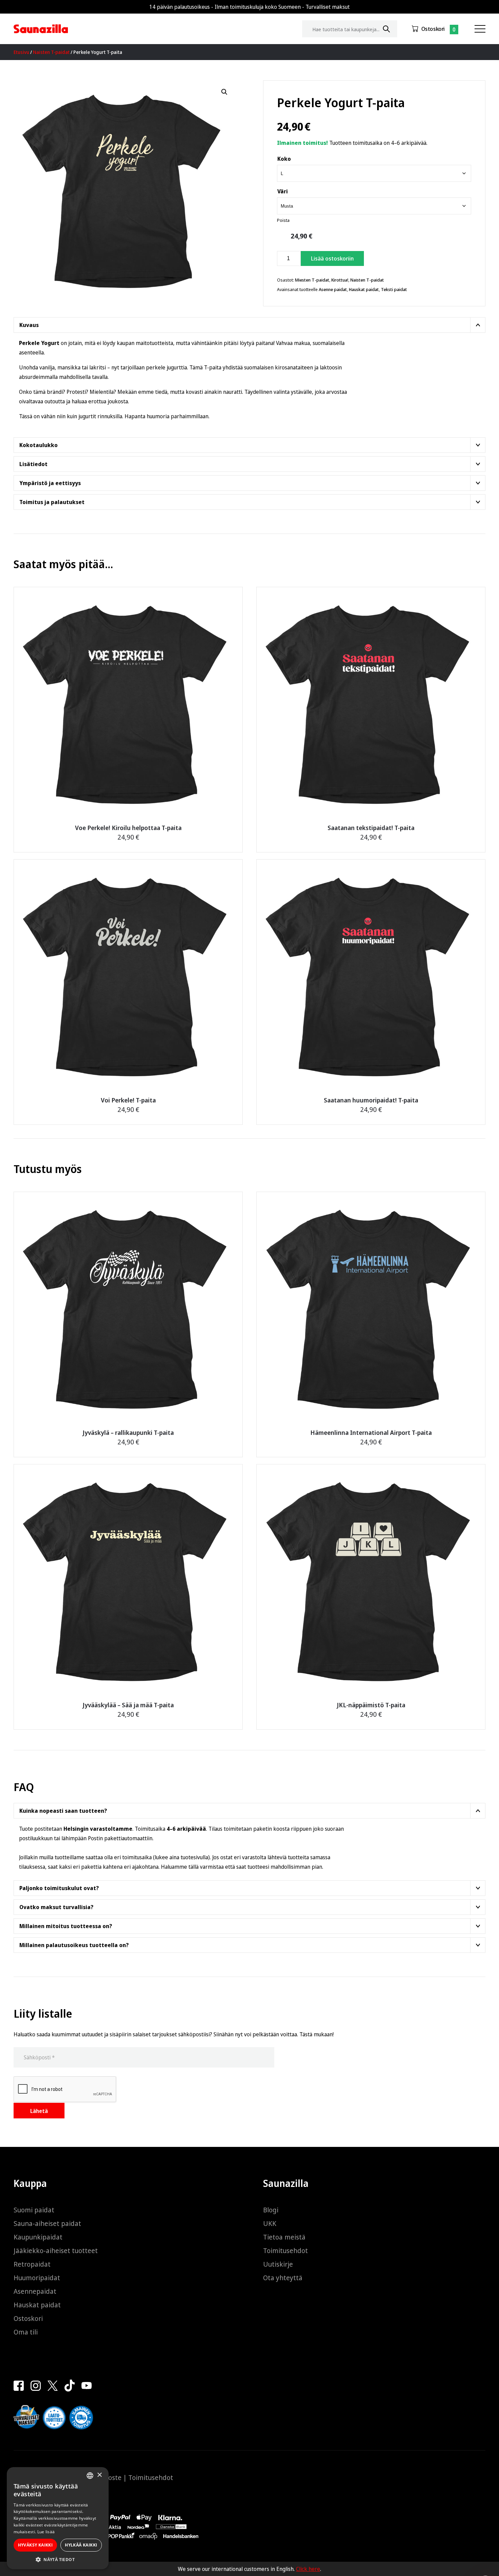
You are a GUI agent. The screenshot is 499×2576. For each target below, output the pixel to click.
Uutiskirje (278, 2264)
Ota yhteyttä (283, 2278)
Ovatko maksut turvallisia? (56, 1907)
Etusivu (21, 52)
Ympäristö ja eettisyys (50, 483)
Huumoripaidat (37, 2278)
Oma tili (26, 2332)
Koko (284, 159)
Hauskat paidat (364, 289)
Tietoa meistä (284, 2237)
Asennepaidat (35, 2291)
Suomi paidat (34, 2210)
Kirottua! (340, 280)
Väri (283, 191)
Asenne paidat (333, 289)
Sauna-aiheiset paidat (47, 2223)
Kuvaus (29, 325)
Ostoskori (433, 29)
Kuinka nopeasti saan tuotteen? (63, 1811)
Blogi (271, 2210)
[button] (224, 92)
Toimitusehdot (285, 2251)
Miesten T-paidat (312, 280)
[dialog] (58, 2518)
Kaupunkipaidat (38, 2237)
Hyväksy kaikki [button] (35, 2545)
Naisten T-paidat (51, 52)
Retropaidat (32, 2264)
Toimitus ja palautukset (52, 502)
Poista (283, 220)
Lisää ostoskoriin (332, 258)
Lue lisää (46, 2532)
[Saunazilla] (41, 29)
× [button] (99, 2475)
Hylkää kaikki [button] (81, 2545)
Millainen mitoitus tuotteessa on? (66, 1926)
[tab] (249, 325)
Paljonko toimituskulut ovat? (59, 1888)
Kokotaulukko (39, 445)
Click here (308, 2569)
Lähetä (39, 2111)
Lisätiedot (33, 464)
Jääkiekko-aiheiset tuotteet (56, 2251)
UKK (270, 2223)
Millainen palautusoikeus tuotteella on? (74, 1945)
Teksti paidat (394, 289)
